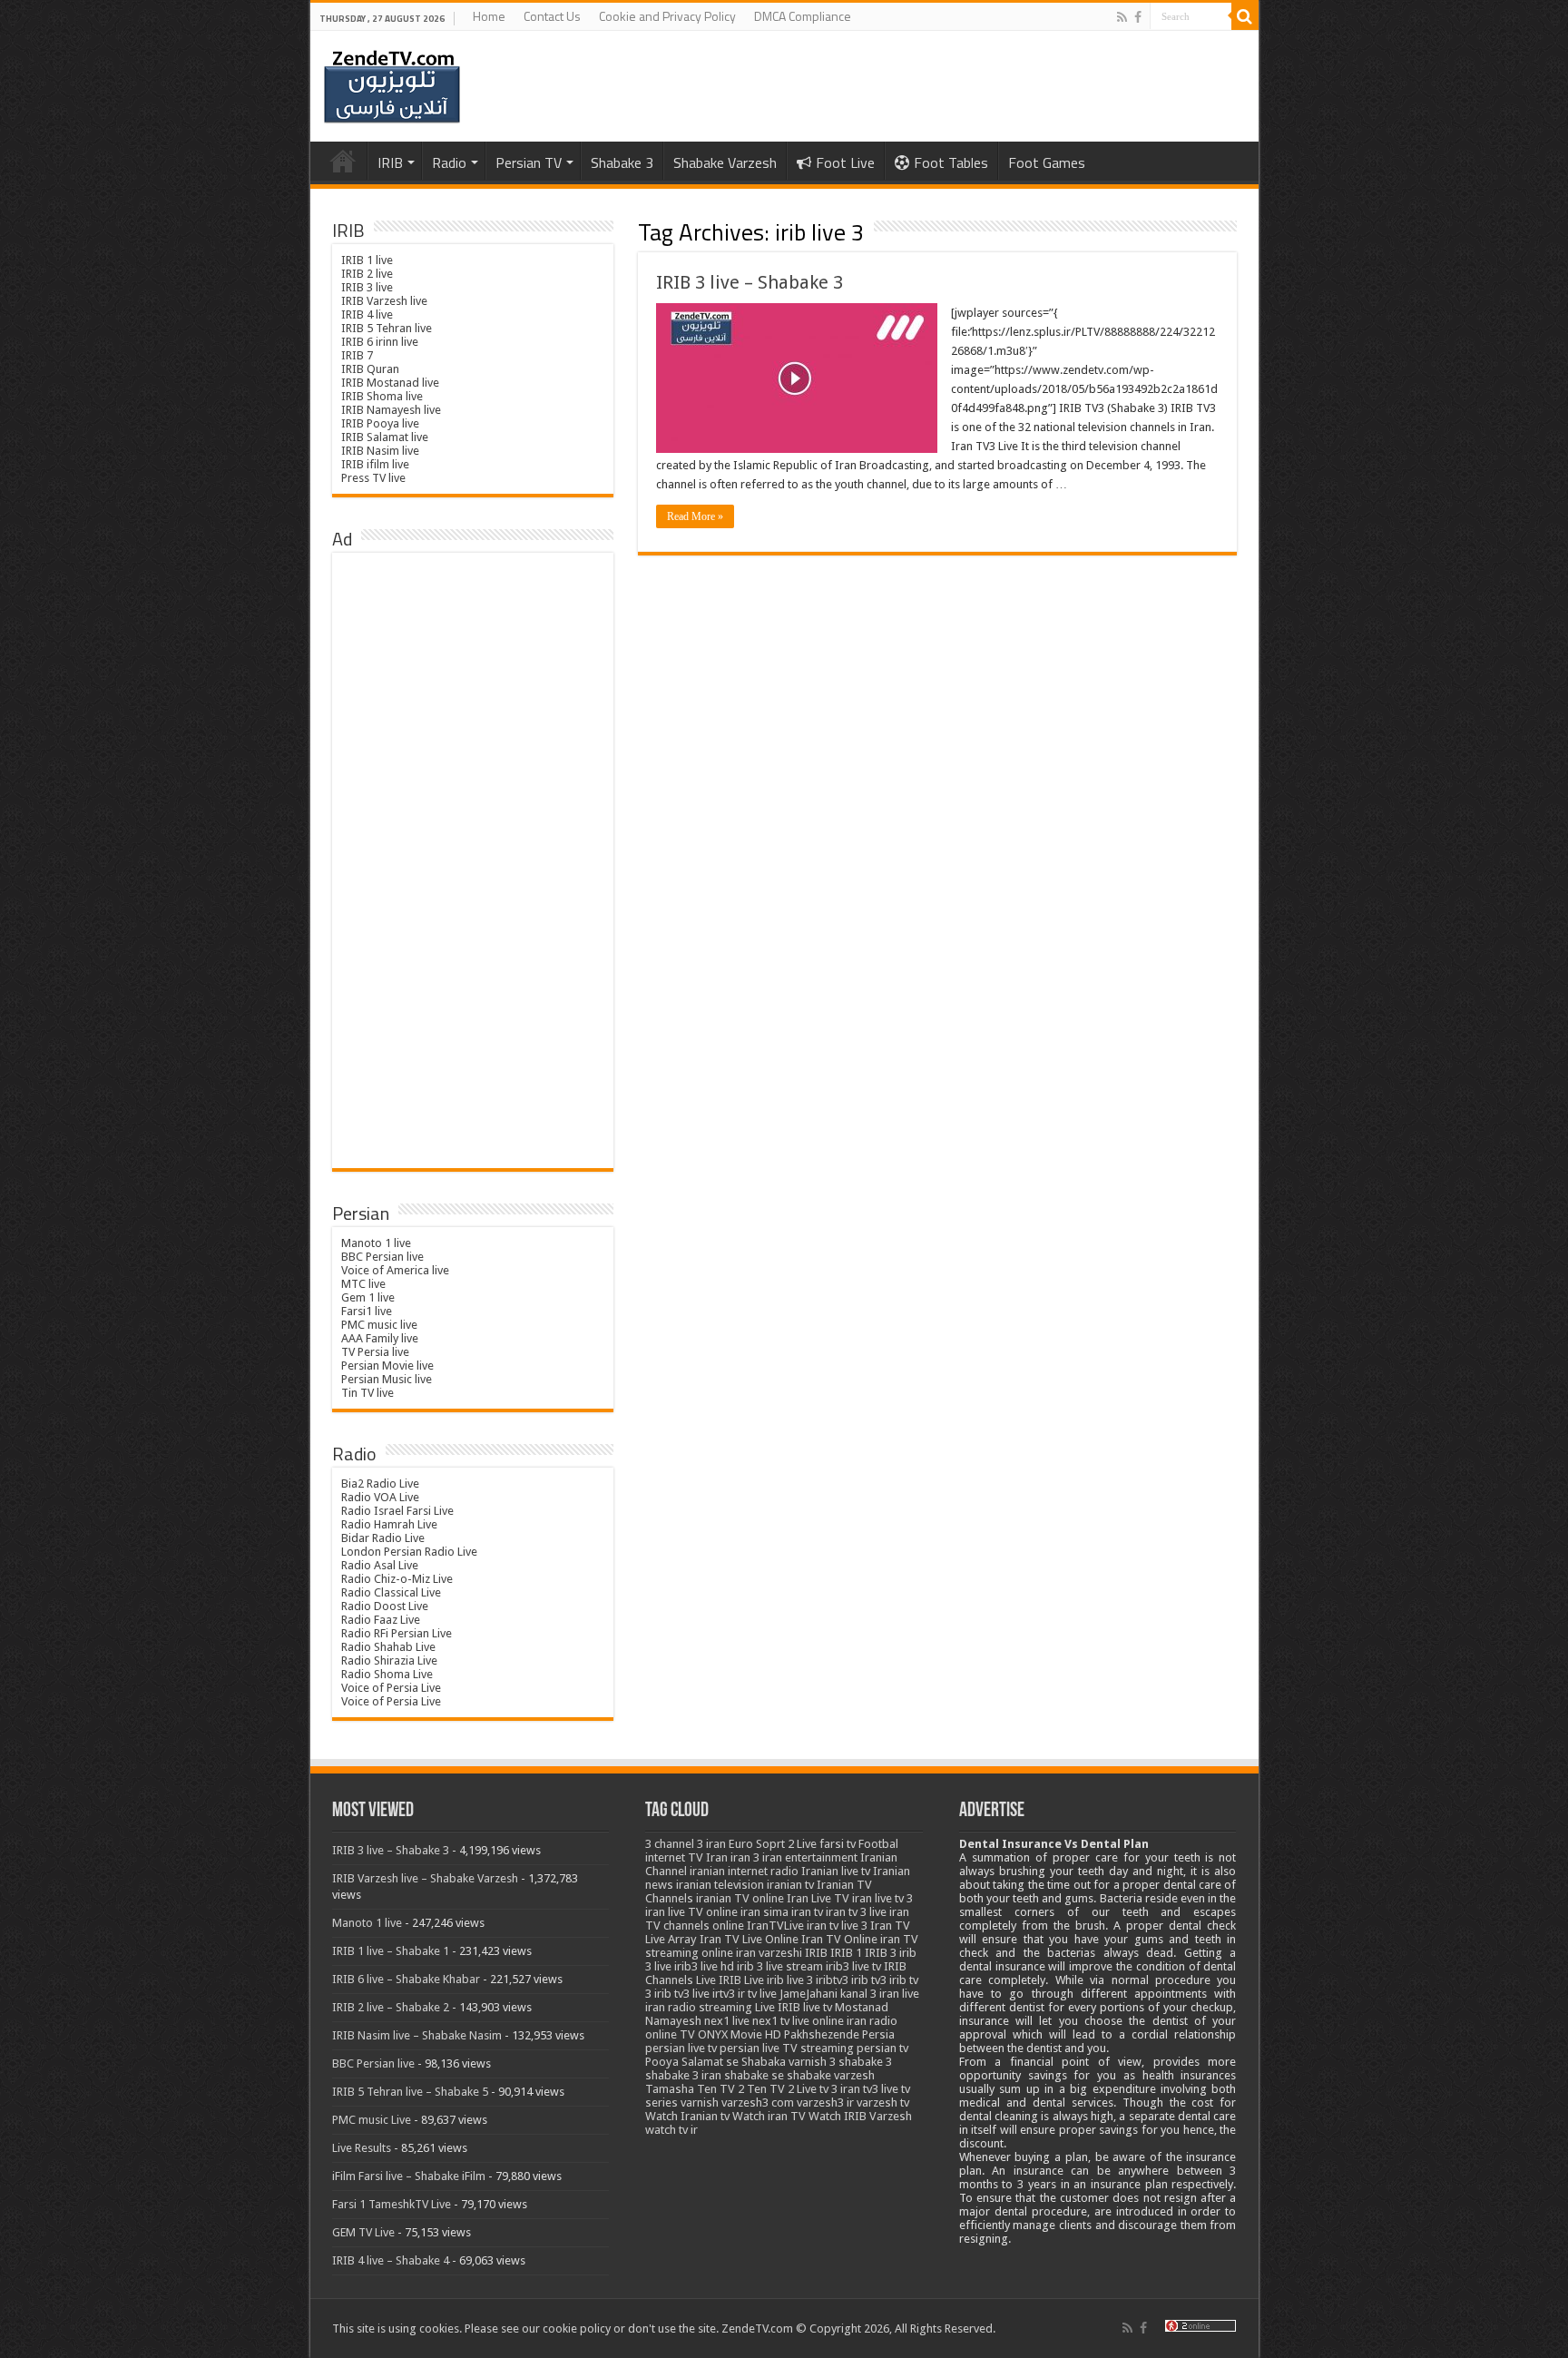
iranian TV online (740, 1898)
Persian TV (529, 162)
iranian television (720, 1885)
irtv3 (724, 1994)
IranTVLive (775, 1926)
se (732, 2062)
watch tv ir (671, 2130)
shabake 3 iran (683, 2075)
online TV (670, 2034)
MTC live (363, 1284)
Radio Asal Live (380, 1565)
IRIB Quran (370, 369)
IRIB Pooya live (380, 423)
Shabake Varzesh (725, 162)
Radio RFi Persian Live (397, 1633)
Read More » (695, 516)
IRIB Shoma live (382, 396)
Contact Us (552, 16)
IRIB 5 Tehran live (387, 328)
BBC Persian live (382, 1257)
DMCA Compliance (803, 16)
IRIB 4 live (367, 314)
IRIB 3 (881, 1953)
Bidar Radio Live (383, 1538)
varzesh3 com (758, 2103)
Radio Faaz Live (381, 1620)
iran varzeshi (769, 1953)
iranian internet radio (744, 1871)
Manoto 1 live (376, 1243)
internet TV (674, 1857)
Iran (717, 1857)
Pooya (662, 2062)
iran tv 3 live (856, 1912)
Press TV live (373, 478)
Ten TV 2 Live (782, 2089)
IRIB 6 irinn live (380, 342)
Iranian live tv (836, 1871)
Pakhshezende (822, 2034)
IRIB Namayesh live (391, 410)
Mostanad (862, 2007)
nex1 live (727, 2021)
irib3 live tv (853, 1966)
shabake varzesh (831, 2075)
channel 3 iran (690, 1844)
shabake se (754, 2075)
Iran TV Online (839, 1939)
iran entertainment (810, 1857)
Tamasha (670, 2089)
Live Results (362, 2148)
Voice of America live (395, 1270)
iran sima (764, 1912)
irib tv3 (869, 1980)
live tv (818, 2007)
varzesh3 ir (825, 2103)
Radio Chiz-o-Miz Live (397, 1579)
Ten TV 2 (720, 2089)
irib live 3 (790, 1980)
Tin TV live (367, 1393)
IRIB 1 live (367, 260)
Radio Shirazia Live (389, 1660)
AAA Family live (380, 1338)
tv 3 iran (840, 2089)
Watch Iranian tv (687, 2116)
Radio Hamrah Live (389, 1524)
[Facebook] (1138, 17)
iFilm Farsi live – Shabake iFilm (409, 2176)
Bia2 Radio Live (380, 1484)
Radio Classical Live (391, 1592)
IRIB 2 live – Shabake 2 (391, 2007)
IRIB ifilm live (375, 464)
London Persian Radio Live (409, 1552)
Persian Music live (387, 1379)
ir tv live (757, 1994)
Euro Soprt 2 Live (773, 1844)
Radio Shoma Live (387, 1674)
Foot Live (845, 162)
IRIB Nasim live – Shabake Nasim (417, 2035)
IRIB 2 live (367, 274)
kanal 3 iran (870, 1994)
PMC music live (379, 1325)
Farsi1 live (367, 1311)
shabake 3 (865, 2062)
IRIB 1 (846, 1953)
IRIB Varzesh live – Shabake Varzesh (425, 1878)
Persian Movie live (387, 1366)
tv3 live (881, 2089)
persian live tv (681, 2048)
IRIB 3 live (367, 287)
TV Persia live (375, 1352)
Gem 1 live (368, 1297)
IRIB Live (741, 1980)
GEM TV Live (363, 2232)
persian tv (882, 2048)
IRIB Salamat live (385, 437)
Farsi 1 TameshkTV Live (392, 2204)
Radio (449, 162)
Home (489, 16)
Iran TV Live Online (749, 1939)
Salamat (702, 2062)
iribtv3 (832, 1980)
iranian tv (790, 1885)
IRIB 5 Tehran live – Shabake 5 (410, 2092)
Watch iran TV (769, 2116)
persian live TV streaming (787, 2048)
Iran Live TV (818, 1898)
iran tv (807, 1912)
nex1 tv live (781, 2021)
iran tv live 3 (837, 1926)
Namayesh (673, 2021)
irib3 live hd (704, 1966)
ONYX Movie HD (740, 2034)
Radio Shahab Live (388, 1647)
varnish (700, 2103)
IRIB (390, 162)
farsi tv (838, 1844)
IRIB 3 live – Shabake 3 (750, 282)
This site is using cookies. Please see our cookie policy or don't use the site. (525, 2329)
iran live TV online (691, 1912)
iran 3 (745, 1857)
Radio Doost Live (385, 1606)
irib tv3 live (682, 1994)
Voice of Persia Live (391, 1688)
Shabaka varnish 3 (789, 2062)
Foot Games (1047, 162)
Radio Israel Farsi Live (397, 1511)
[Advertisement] (473, 861)
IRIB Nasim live (380, 451)
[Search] (1245, 16)
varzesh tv (883, 2103)
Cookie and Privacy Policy (667, 16)
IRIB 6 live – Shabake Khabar (406, 1979)
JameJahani (808, 1994)
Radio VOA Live (380, 1497)
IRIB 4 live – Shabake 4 (391, 2260)
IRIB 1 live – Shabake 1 (391, 1951)
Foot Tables (951, 162)
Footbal (878, 1844)
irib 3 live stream (780, 1966)
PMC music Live (372, 2120)
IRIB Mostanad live (390, 383)
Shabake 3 (622, 162)
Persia (878, 2034)
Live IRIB (778, 2007)
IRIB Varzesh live (384, 301)
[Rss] (1122, 17)
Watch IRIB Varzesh (860, 2116)
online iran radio (855, 2021)
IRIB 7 (357, 355)
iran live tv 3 (882, 1898)
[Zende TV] (392, 87)
